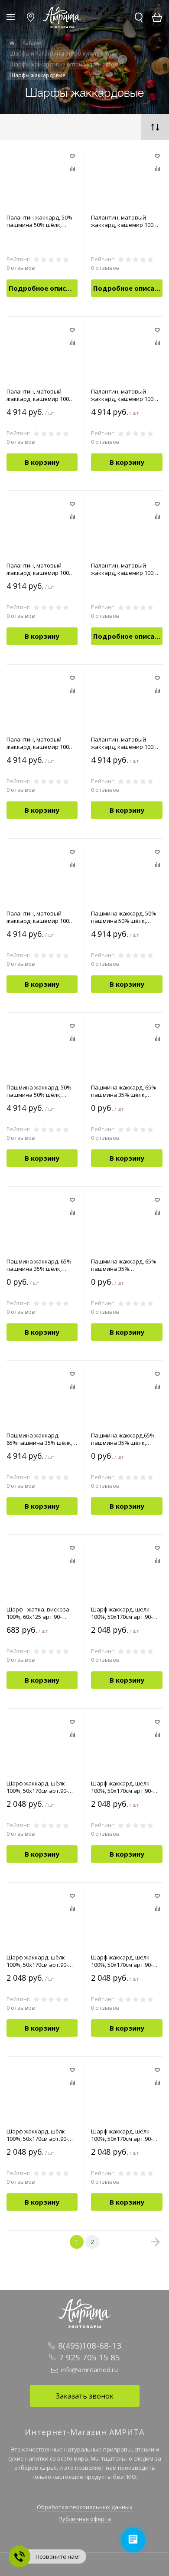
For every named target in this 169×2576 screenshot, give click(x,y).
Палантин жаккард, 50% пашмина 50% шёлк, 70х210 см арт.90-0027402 (40, 221)
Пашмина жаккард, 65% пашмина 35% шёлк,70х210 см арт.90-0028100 (123, 1265)
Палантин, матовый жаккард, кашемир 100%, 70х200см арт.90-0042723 (41, 569)
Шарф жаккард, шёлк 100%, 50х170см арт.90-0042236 (37, 1787)
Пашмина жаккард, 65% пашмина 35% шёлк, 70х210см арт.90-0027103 (40, 1265)
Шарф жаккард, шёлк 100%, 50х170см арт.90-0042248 (122, 2135)
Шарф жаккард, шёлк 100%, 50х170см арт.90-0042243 (122, 1961)
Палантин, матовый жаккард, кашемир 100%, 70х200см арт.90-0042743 (41, 743)
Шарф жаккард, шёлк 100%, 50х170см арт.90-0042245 (37, 2135)
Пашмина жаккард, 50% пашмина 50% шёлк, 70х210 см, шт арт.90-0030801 (39, 1091)
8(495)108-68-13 (90, 2346)
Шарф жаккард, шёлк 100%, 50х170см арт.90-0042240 (37, 1961)
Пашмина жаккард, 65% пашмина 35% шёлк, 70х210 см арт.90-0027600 (125, 1091)
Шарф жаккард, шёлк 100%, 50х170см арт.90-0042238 (122, 1787)
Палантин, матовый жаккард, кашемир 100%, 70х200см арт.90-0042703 (125, 221)
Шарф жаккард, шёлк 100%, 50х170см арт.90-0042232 (122, 1613)
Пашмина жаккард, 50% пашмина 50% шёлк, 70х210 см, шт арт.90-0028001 (123, 917)
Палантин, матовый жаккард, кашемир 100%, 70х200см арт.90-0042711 (41, 395)
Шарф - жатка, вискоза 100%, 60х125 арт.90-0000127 (38, 1613)
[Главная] (12, 43)
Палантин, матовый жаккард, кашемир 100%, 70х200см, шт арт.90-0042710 (125, 743)
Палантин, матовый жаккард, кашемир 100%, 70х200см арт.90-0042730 (125, 569)
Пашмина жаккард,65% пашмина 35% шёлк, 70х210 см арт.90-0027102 (125, 1439)
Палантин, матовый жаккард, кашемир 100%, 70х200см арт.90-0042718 (125, 395)
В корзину (42, 462)
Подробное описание (43, 288)
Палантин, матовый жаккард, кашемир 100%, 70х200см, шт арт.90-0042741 (41, 917)
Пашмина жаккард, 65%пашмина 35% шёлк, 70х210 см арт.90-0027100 (40, 1439)
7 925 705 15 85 (89, 2357)
